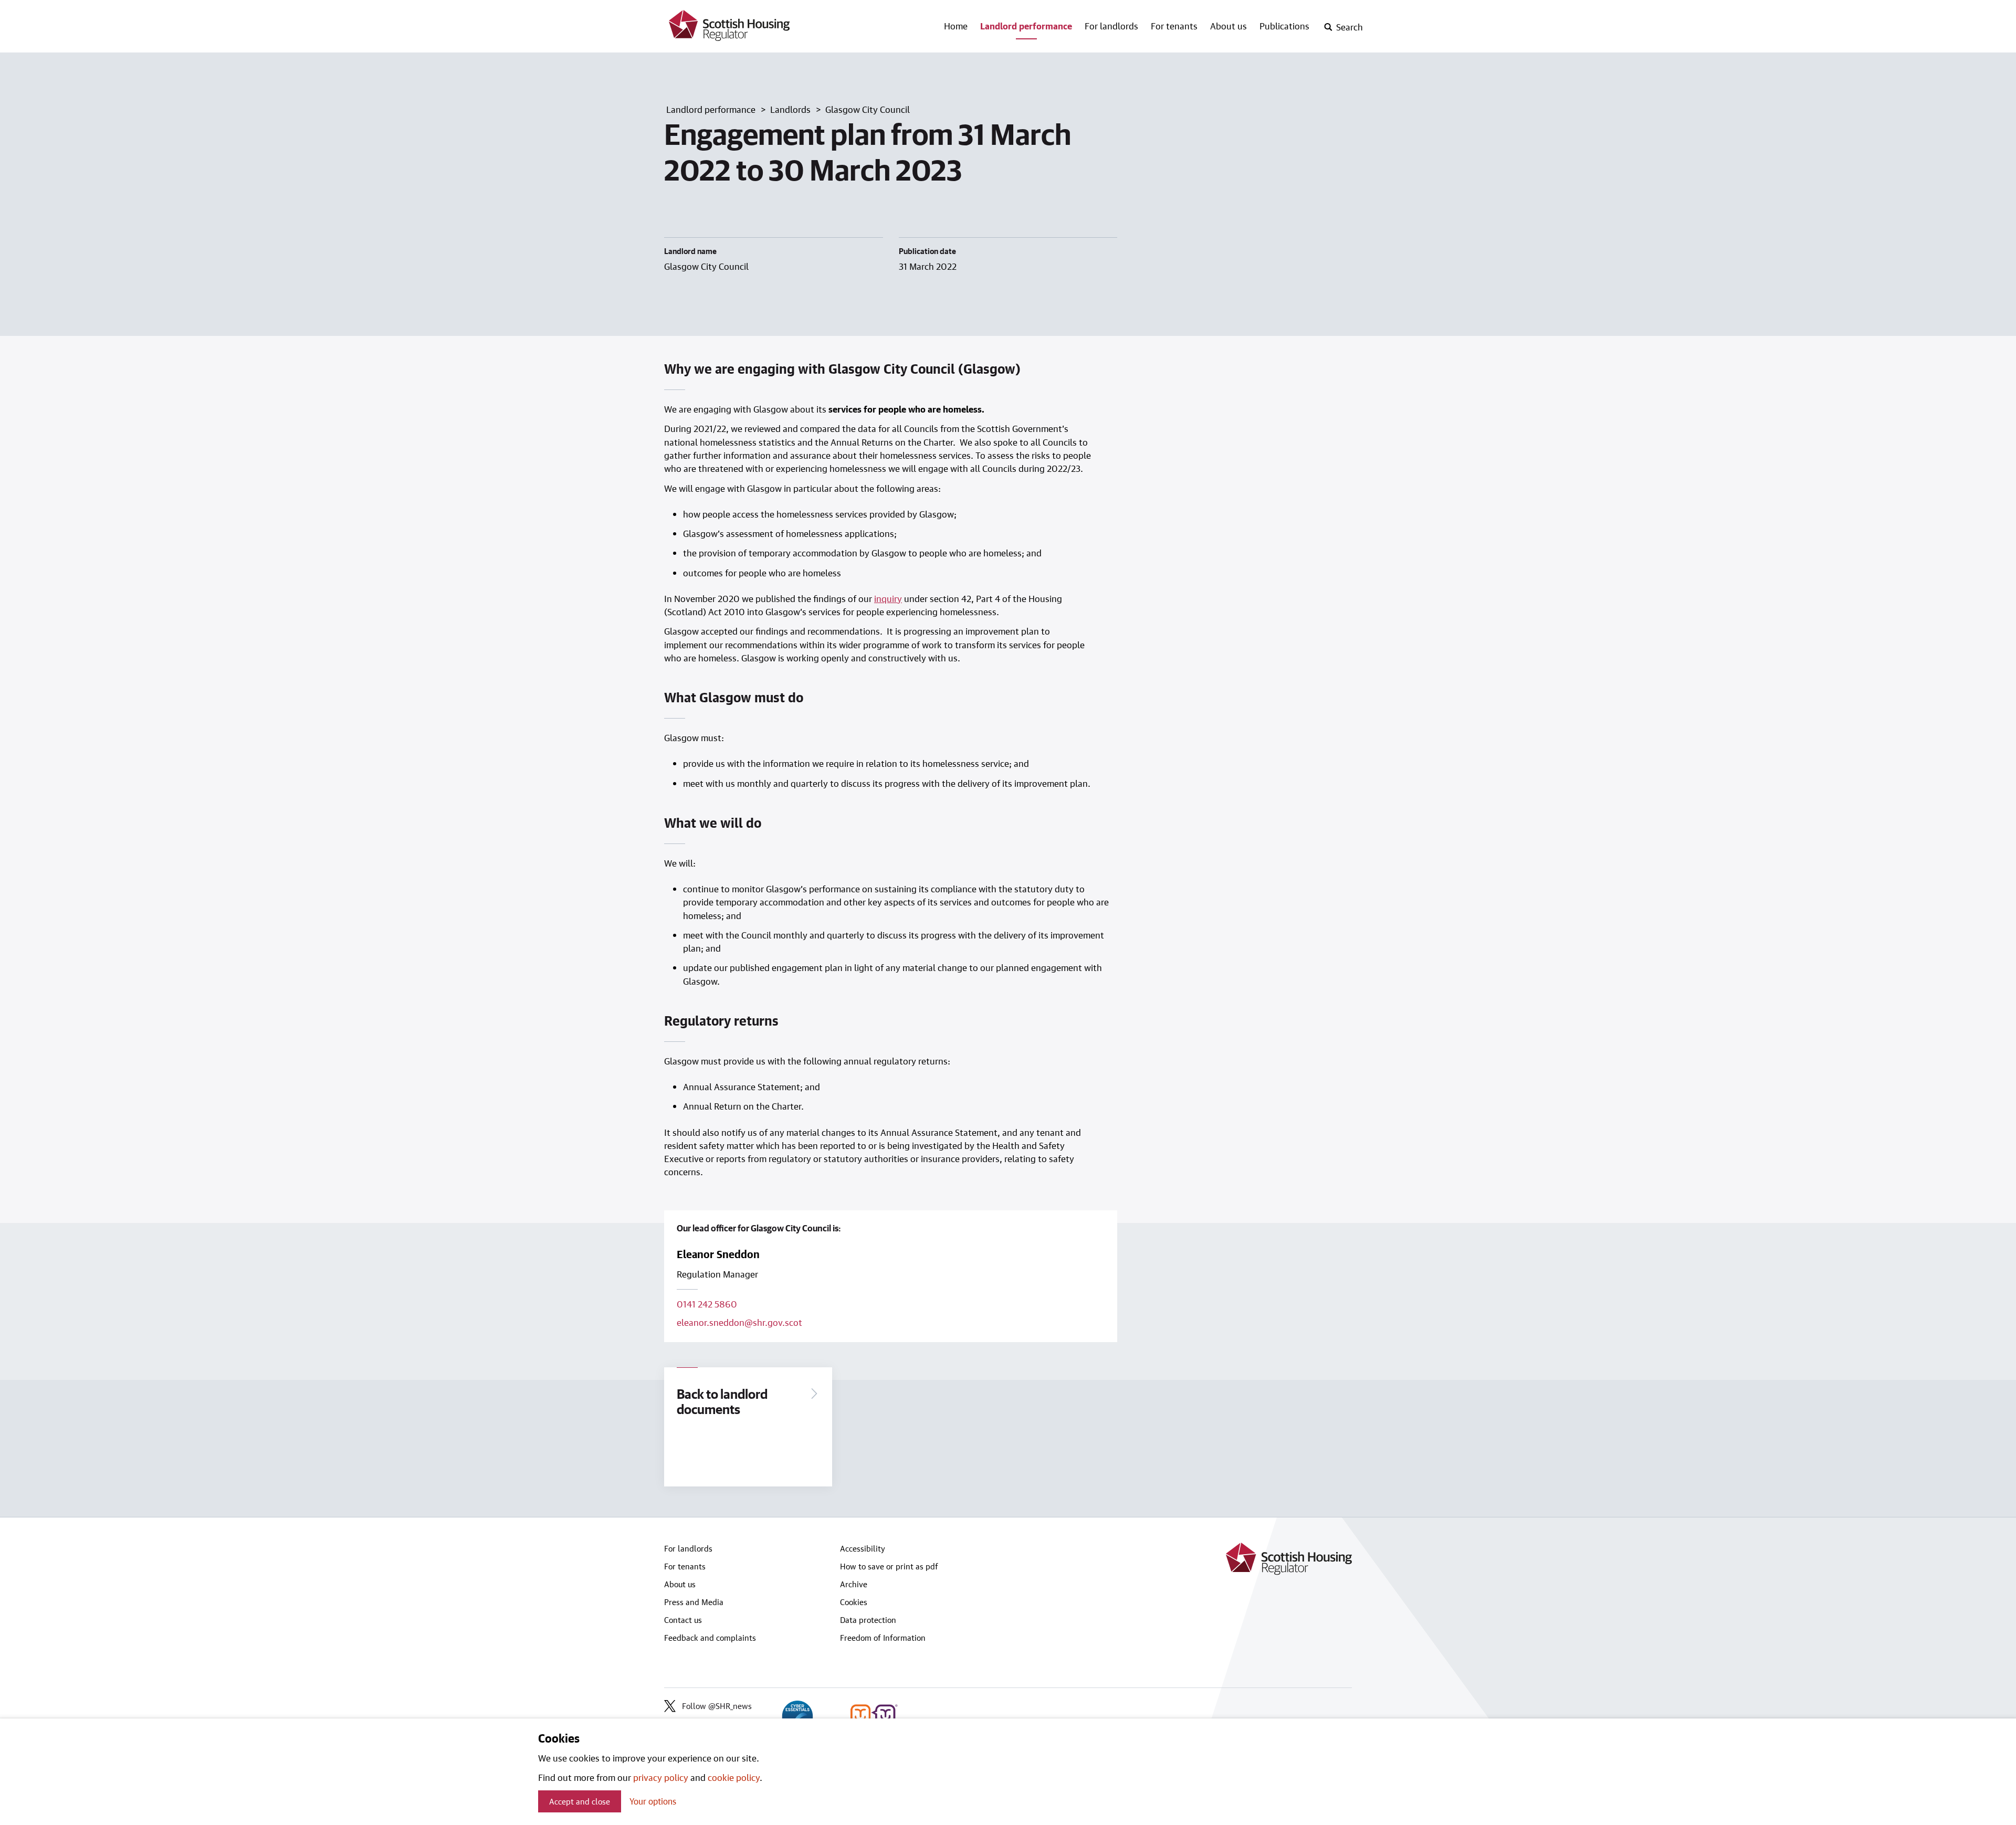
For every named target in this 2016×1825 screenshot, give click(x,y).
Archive (854, 1584)
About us (1228, 26)
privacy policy (661, 1777)
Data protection (868, 1620)
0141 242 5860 (707, 1304)
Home (956, 26)
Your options (653, 1801)
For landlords (1111, 26)
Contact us (683, 1620)
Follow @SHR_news (717, 1706)
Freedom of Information (883, 1638)
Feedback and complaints (710, 1638)
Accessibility (863, 1548)
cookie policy (734, 1777)
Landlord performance (1026, 26)
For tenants (1174, 26)
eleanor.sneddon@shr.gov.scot (739, 1322)
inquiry (888, 598)
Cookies (854, 1602)
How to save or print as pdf (889, 1566)
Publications (1284, 26)
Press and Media (694, 1602)
